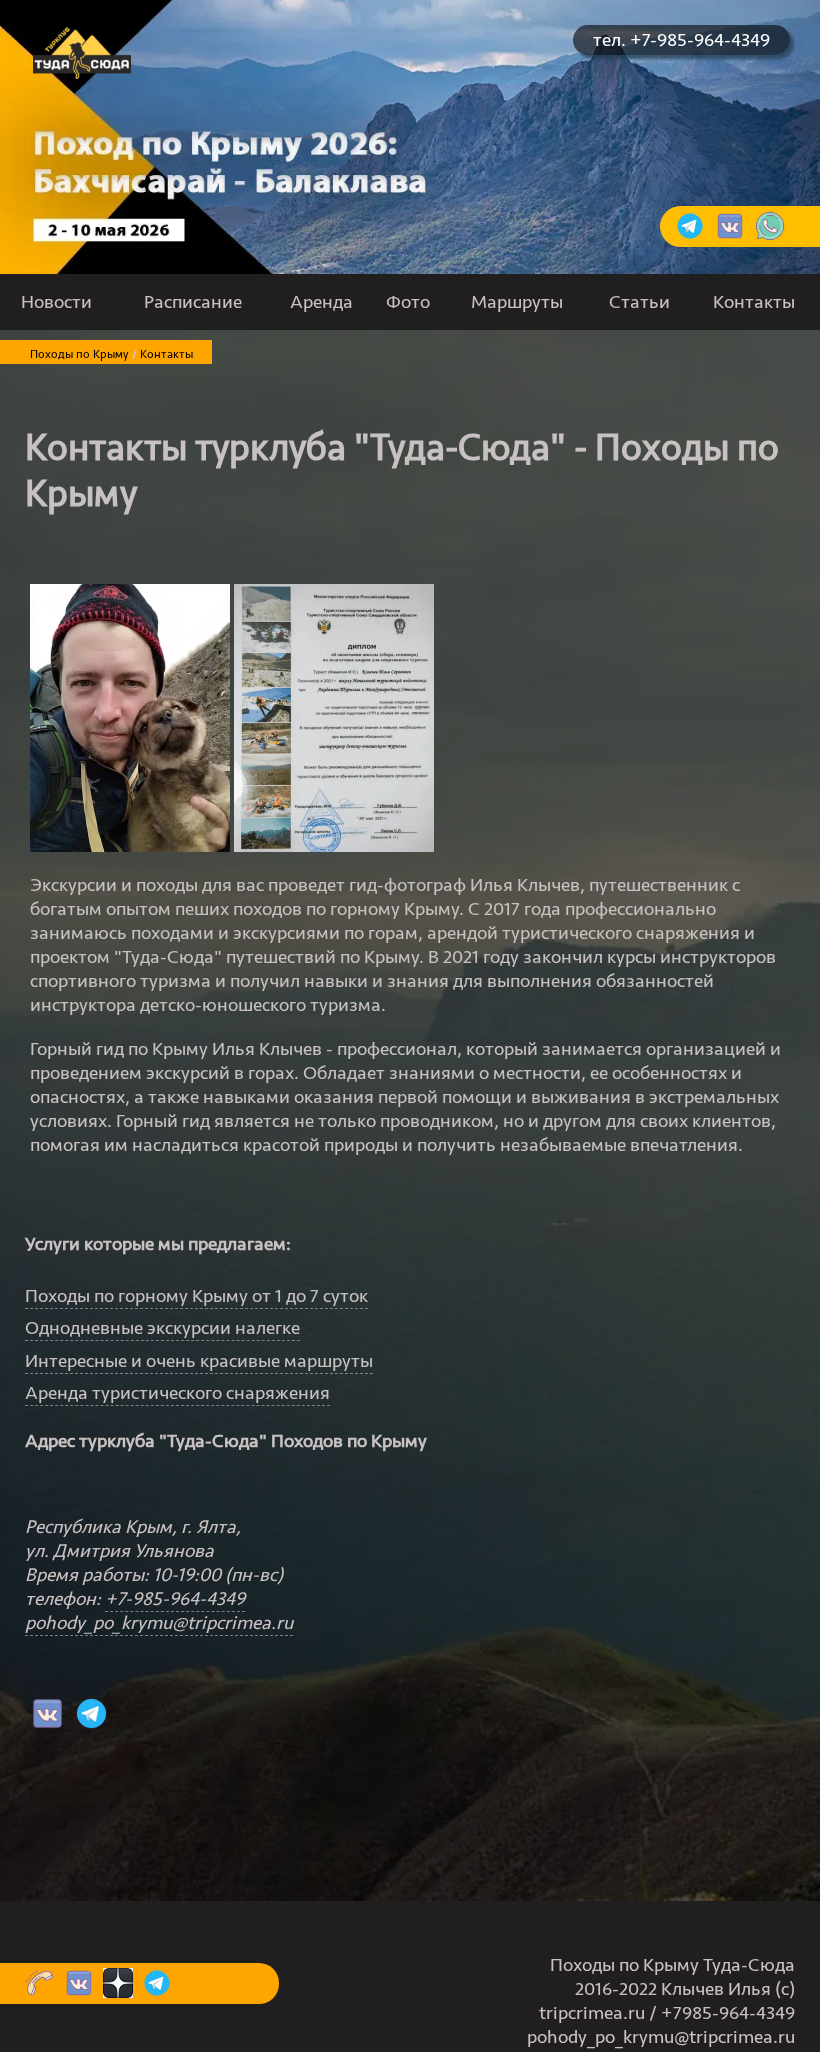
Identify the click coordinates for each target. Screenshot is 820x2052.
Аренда (321, 302)
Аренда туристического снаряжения (177, 1393)
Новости (56, 302)
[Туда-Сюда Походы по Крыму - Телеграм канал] (154, 1992)
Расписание (193, 302)
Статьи (639, 302)
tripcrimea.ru (592, 2013)
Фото (408, 302)
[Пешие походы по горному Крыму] (82, 73)
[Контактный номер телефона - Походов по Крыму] (40, 1992)
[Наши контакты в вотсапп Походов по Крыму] (770, 235)
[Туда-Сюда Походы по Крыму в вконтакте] (45, 1725)
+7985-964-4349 (728, 2013)
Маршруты (517, 302)
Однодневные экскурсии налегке (162, 1328)
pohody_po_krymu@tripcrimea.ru (159, 1623)
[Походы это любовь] (730, 235)
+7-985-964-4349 (175, 1599)
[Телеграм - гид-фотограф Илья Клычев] (89, 1725)
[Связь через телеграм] (690, 235)
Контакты (754, 302)
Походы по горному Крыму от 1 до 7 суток (196, 1296)
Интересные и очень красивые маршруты (199, 1361)
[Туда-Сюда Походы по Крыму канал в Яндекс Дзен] (115, 1992)
